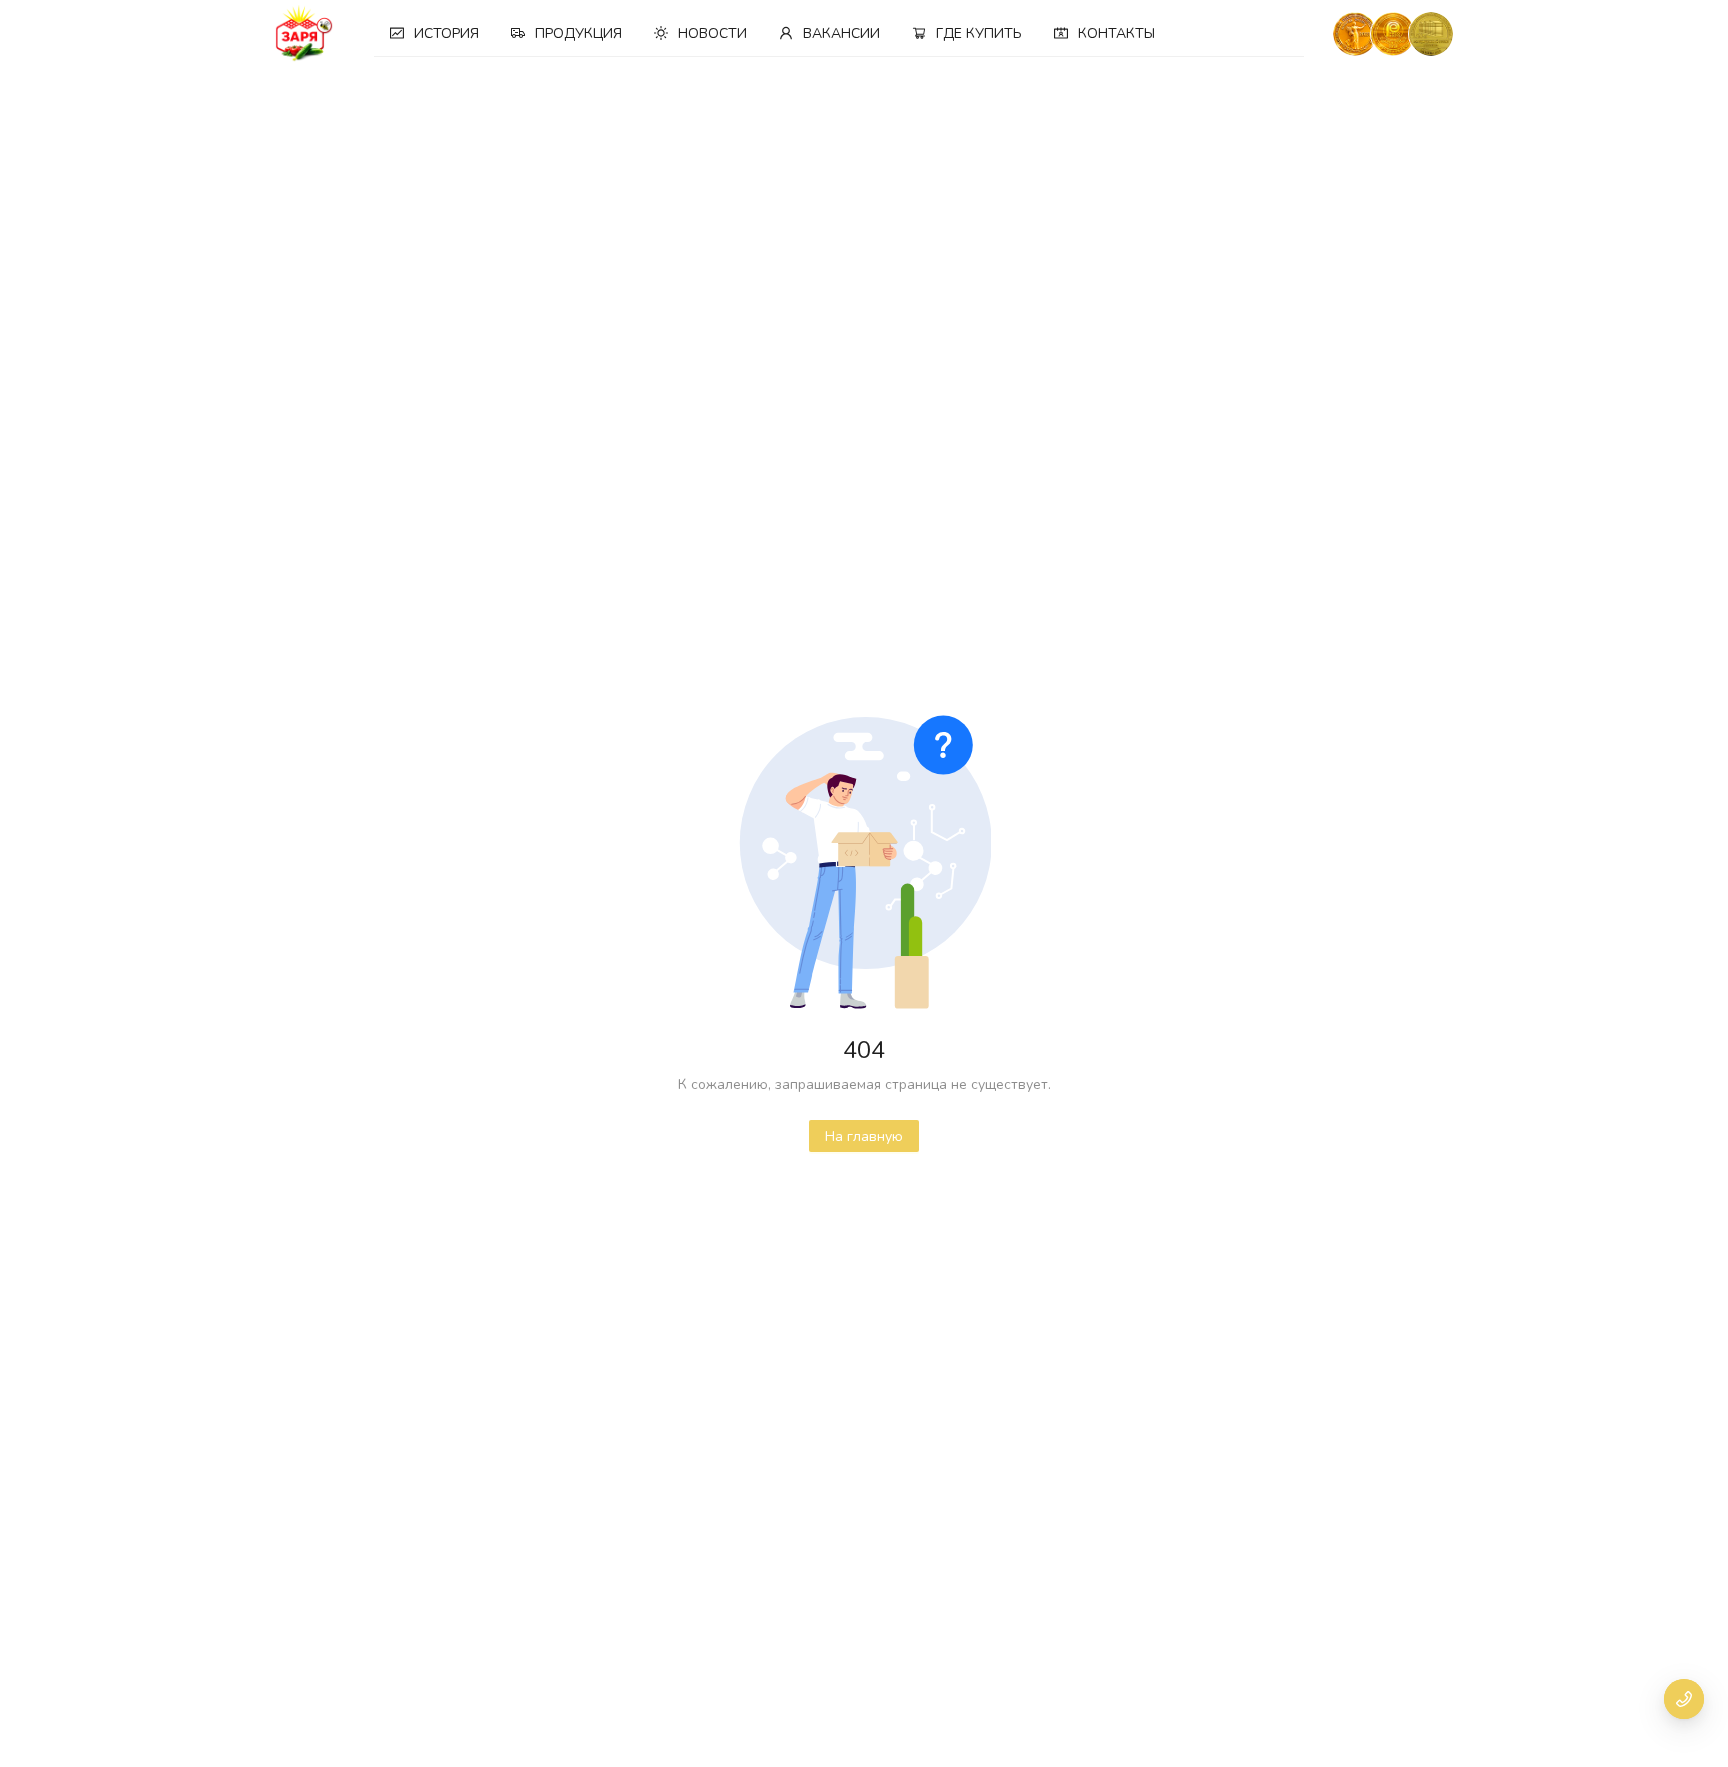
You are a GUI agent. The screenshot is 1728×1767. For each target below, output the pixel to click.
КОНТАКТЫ (1116, 33)
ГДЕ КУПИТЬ (979, 33)
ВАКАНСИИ (841, 33)
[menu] (839, 34)
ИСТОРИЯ (446, 33)
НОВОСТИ (712, 33)
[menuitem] (434, 34)
